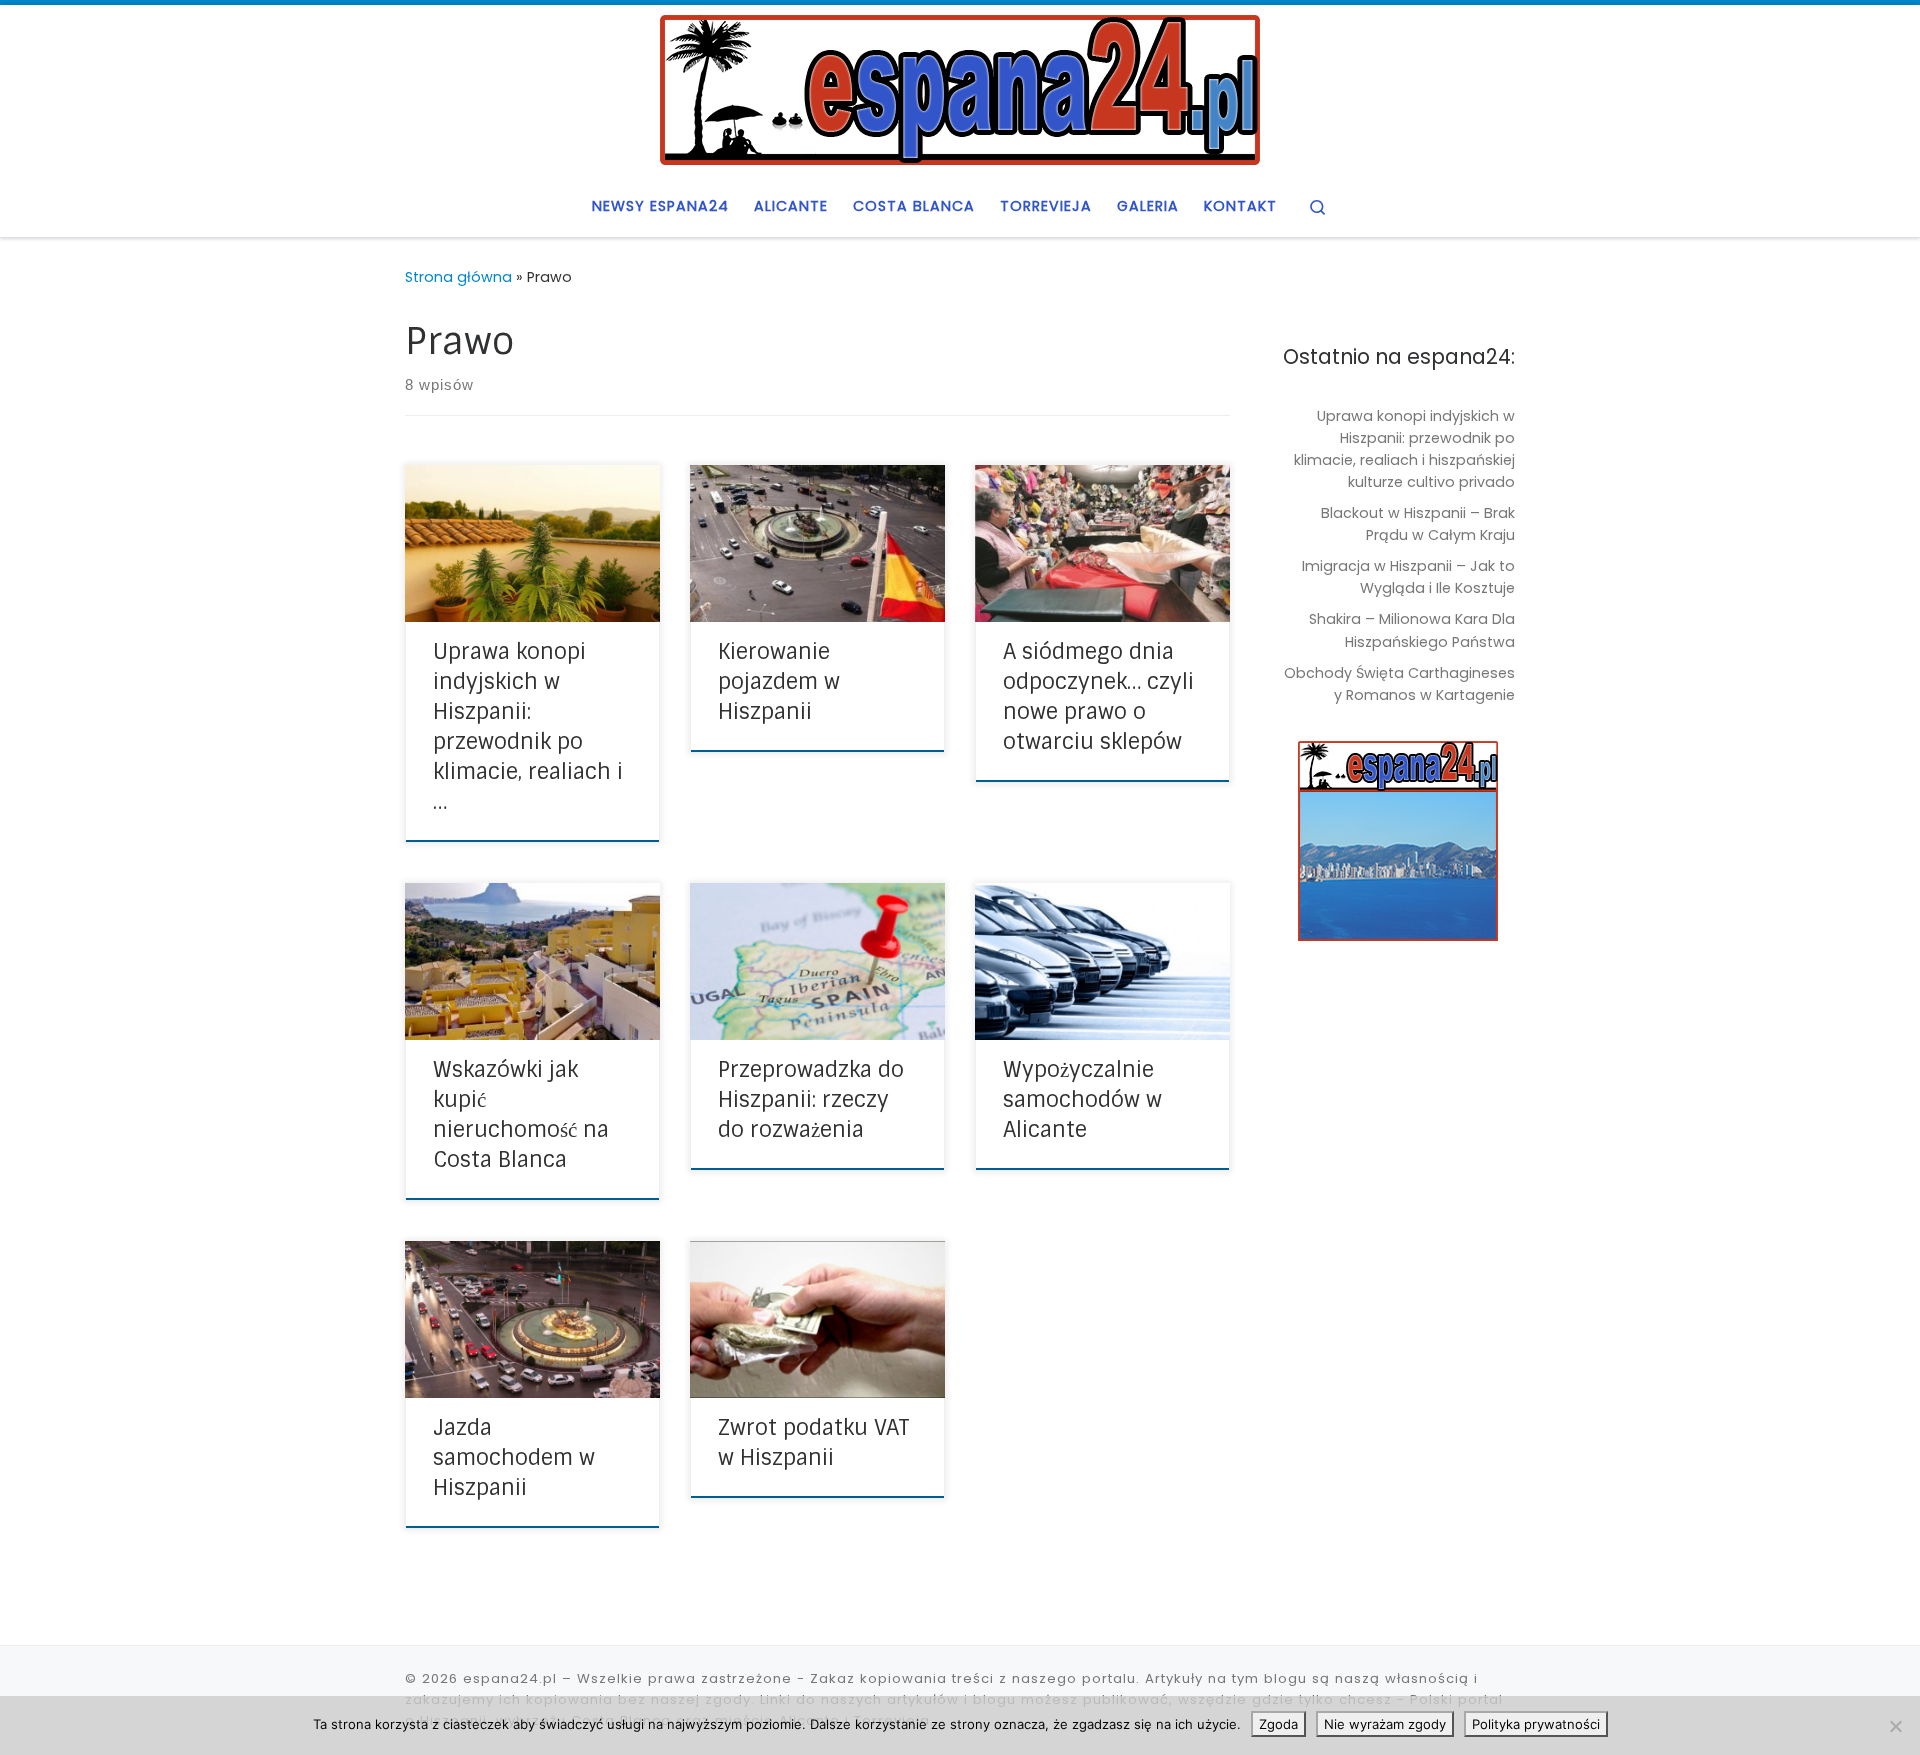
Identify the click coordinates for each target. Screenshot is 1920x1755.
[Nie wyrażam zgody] (1895, 1726)
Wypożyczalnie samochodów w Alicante (1082, 1100)
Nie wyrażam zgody (1385, 1724)
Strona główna (458, 277)
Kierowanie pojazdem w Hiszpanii (779, 682)
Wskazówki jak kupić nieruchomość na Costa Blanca (521, 1115)
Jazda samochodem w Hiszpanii (514, 1458)
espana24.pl (510, 1678)
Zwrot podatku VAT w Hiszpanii (814, 1443)
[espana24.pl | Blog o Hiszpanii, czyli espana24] (960, 88)
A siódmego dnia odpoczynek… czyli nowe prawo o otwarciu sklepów (1098, 697)
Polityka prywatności (1536, 1724)
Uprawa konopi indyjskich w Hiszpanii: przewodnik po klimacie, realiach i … (528, 727)
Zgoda (1278, 1724)
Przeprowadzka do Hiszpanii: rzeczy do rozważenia (811, 1100)
